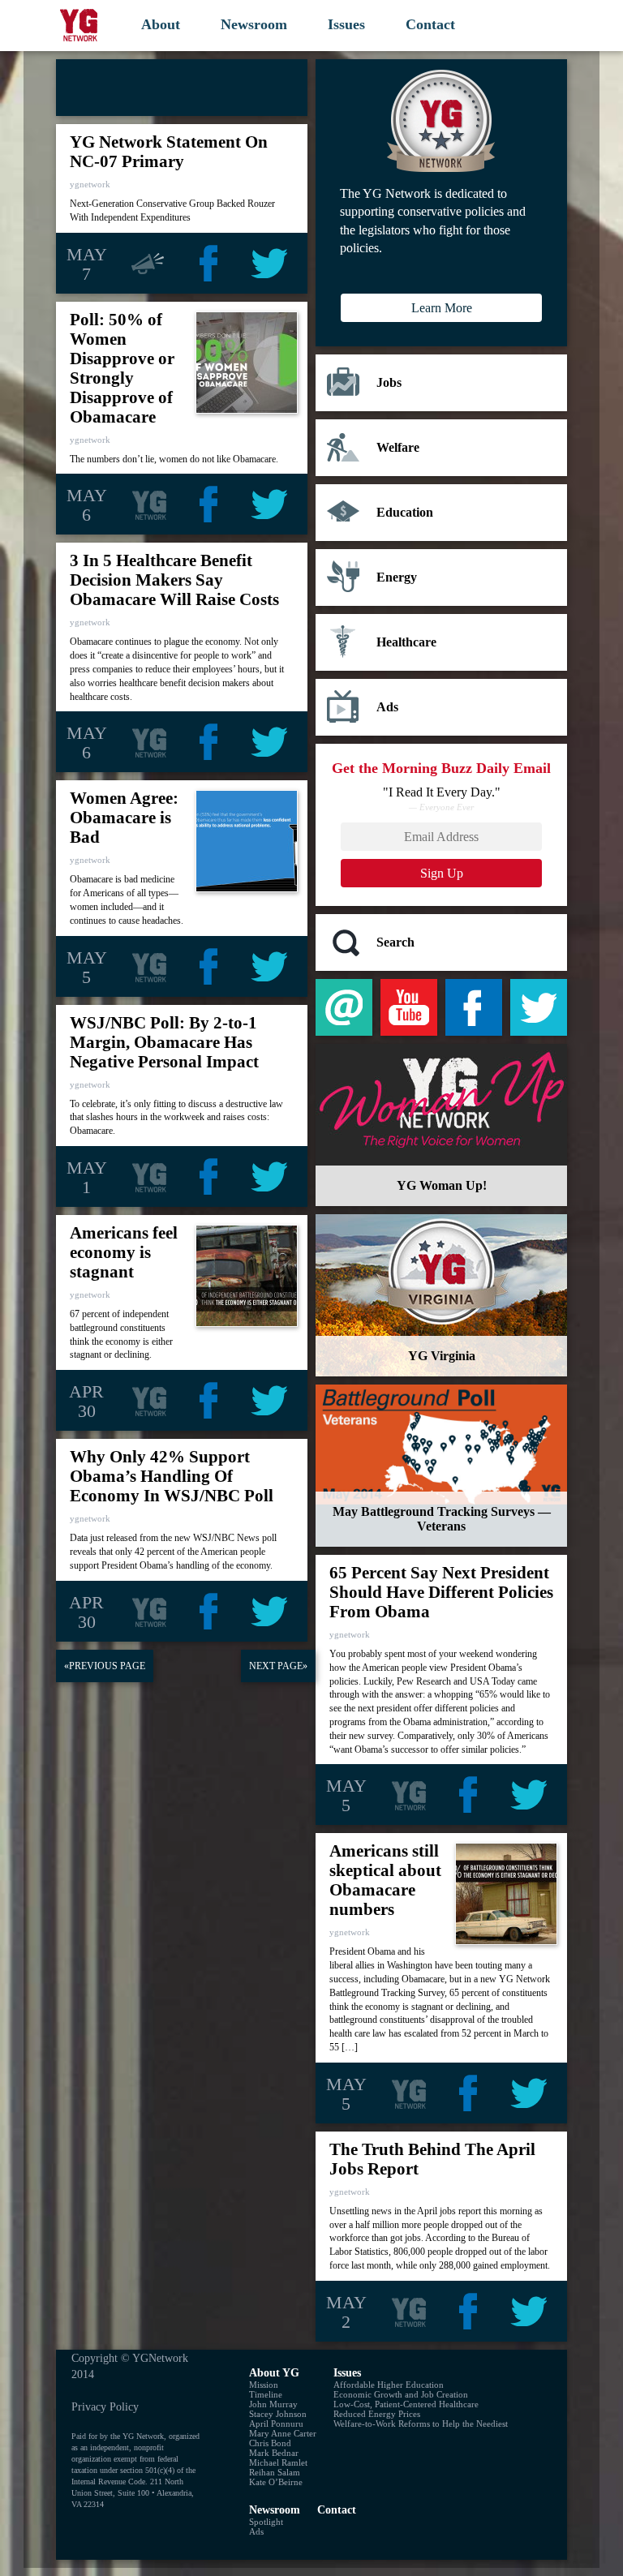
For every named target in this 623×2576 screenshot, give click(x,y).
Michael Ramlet (278, 2462)
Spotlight (266, 2522)
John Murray (273, 2404)
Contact (430, 24)
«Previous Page (105, 1666)
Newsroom (254, 24)
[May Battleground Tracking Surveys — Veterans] (441, 1466)
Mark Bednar (274, 2453)
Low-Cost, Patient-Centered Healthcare (406, 2404)
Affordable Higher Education (389, 2385)
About (161, 24)
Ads (256, 2531)
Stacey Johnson (278, 2414)
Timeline (266, 2394)
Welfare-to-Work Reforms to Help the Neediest (421, 2424)
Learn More (442, 308)
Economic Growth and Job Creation (401, 2394)
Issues (346, 24)
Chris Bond (270, 2443)
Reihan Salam (275, 2472)
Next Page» (278, 1666)
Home (80, 25)
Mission (264, 2385)
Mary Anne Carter (283, 2433)
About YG (274, 2372)
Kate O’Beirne (276, 2482)
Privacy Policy (105, 2406)
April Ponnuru (276, 2424)
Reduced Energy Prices (377, 2414)
